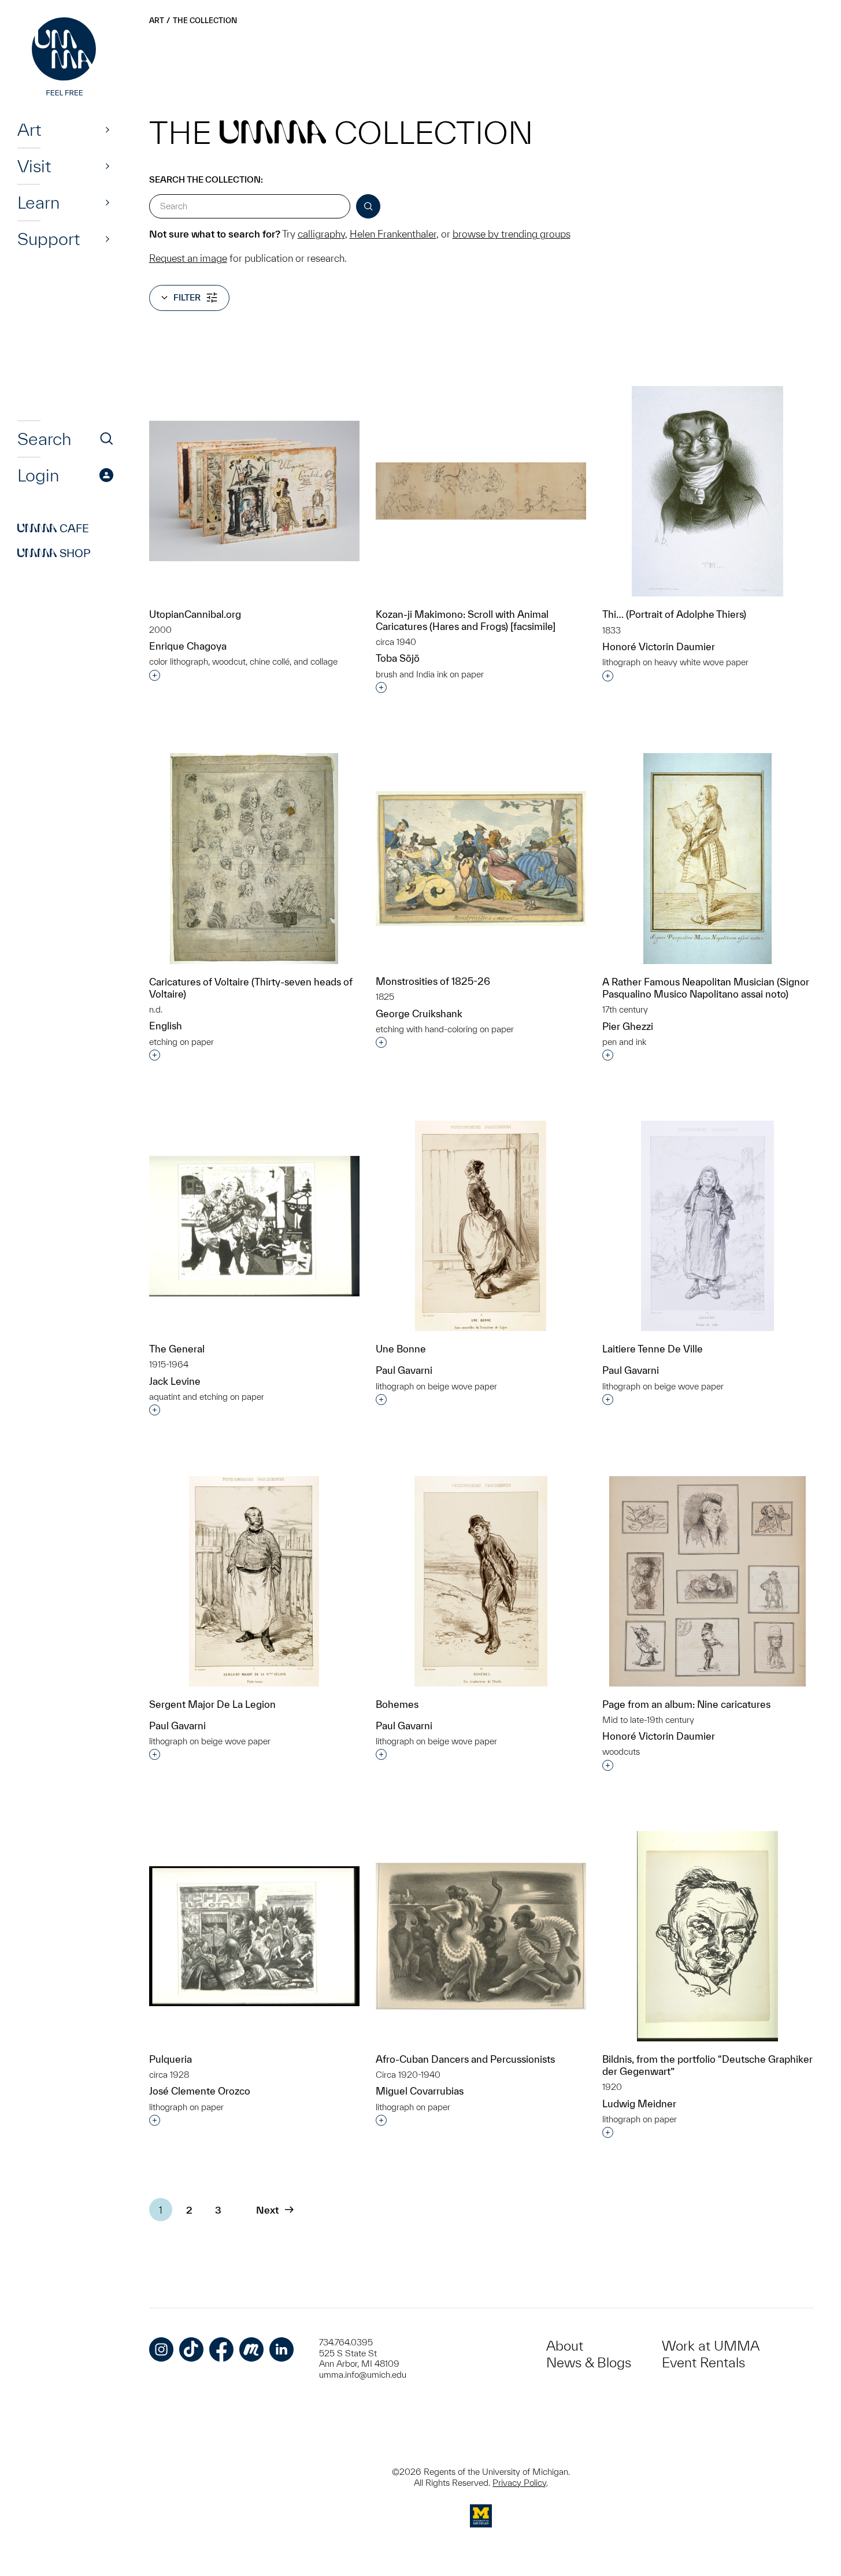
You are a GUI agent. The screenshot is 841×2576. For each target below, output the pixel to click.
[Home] (65, 58)
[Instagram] (161, 2349)
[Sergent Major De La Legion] (254, 1581)
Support (49, 239)
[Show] (108, 129)
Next (267, 2210)
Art (29, 129)
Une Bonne (401, 1349)
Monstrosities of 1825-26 (433, 981)
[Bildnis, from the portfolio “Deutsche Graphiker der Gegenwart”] (707, 1936)
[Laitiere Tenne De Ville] (707, 1226)
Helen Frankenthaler (393, 234)
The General (177, 1349)
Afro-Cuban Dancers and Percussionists (465, 2059)
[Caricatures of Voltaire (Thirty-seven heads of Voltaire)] (254, 859)
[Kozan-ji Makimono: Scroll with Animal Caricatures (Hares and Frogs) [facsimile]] (481, 491)
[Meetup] (251, 2349)
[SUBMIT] (368, 206)
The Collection (205, 21)
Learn (38, 202)
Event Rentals (703, 2362)
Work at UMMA (711, 2346)
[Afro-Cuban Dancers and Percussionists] (481, 1936)
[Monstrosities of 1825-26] (481, 859)
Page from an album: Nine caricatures (686, 1704)
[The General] (254, 1226)
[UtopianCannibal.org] (254, 491)
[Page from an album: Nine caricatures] (707, 1581)
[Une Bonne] (481, 1226)
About (565, 2346)
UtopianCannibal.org (195, 614)
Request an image (188, 258)
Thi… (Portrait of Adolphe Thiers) (674, 614)
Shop (54, 553)
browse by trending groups (512, 234)
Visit (34, 166)
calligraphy (321, 234)
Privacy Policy (519, 2483)
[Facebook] (221, 2349)
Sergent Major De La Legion (212, 1704)
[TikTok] (191, 2349)
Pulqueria (171, 2059)
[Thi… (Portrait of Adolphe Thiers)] (707, 492)
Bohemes (397, 1704)
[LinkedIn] (281, 2349)
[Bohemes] (481, 1581)
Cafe (53, 528)
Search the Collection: (206, 179)
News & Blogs (589, 2362)
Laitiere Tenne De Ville (653, 1349)
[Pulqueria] (254, 1936)
